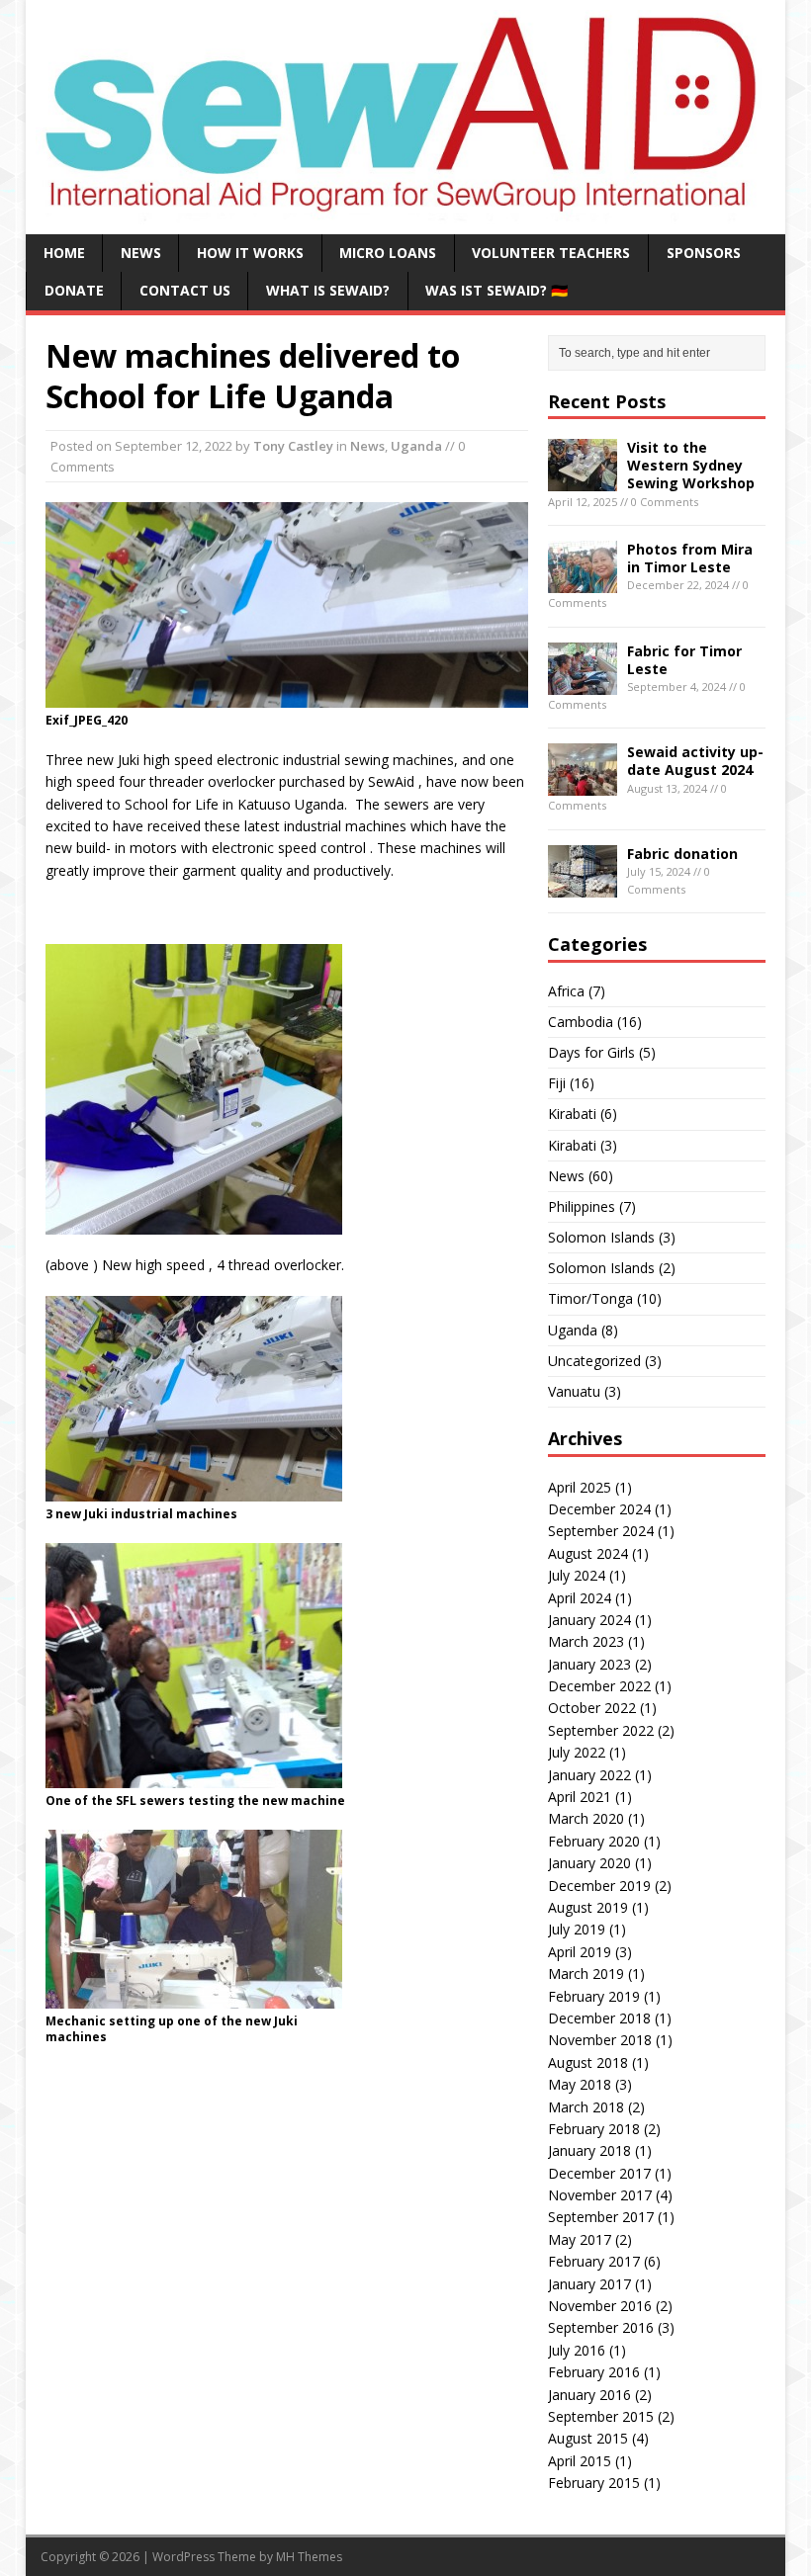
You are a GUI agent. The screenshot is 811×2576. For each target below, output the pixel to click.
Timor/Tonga (590, 1298)
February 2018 (594, 2129)
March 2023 (586, 1641)
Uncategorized (594, 1361)
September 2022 (601, 1730)
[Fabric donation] (583, 885)
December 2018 (599, 2018)
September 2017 (601, 2217)
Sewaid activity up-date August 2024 (695, 761)
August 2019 (588, 1907)
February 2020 (594, 1841)
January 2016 (589, 2395)
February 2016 (594, 2372)
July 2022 (577, 1752)
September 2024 (601, 1531)
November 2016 (600, 2306)
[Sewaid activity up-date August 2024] (583, 784)
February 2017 (594, 2261)
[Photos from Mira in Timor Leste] (583, 582)
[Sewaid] (405, 212)
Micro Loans (388, 253)
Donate (74, 290)
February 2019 (594, 1996)
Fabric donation (682, 854)
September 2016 (601, 2327)
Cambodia (581, 1022)
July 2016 (577, 2350)
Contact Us (185, 290)
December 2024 (599, 1509)
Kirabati (572, 1114)
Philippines (582, 1206)
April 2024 (580, 1598)
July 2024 (577, 1575)
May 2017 (580, 2239)
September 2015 (601, 2416)
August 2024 (588, 1553)
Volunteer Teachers (551, 253)
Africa (566, 991)
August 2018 (588, 2062)
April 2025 (580, 1487)
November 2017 (600, 2195)
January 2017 (589, 2284)
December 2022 (599, 1686)
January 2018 (589, 2150)
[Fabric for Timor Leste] (583, 683)
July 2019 (577, 1929)
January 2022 (589, 1775)
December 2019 (599, 1886)
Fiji (557, 1083)
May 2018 (580, 2084)
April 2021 (580, 1797)
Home (64, 253)
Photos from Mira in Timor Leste (690, 558)
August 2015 (588, 2438)
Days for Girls (591, 1052)
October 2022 (592, 1708)
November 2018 (600, 2040)
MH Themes (309, 2557)
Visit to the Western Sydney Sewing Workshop (691, 465)
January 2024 (589, 1620)
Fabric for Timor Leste (684, 660)
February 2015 (594, 2483)
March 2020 (586, 1818)
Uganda (416, 446)
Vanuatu (574, 1391)
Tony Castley (293, 446)
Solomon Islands (601, 1237)
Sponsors (704, 253)
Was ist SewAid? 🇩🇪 (496, 290)
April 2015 (580, 2461)
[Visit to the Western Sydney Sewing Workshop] (583, 480)
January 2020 (589, 1863)
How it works (250, 253)
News (141, 253)
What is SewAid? (328, 290)
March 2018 (586, 2107)
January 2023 (589, 1664)
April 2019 (580, 1952)
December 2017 (599, 2173)
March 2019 (586, 1974)
